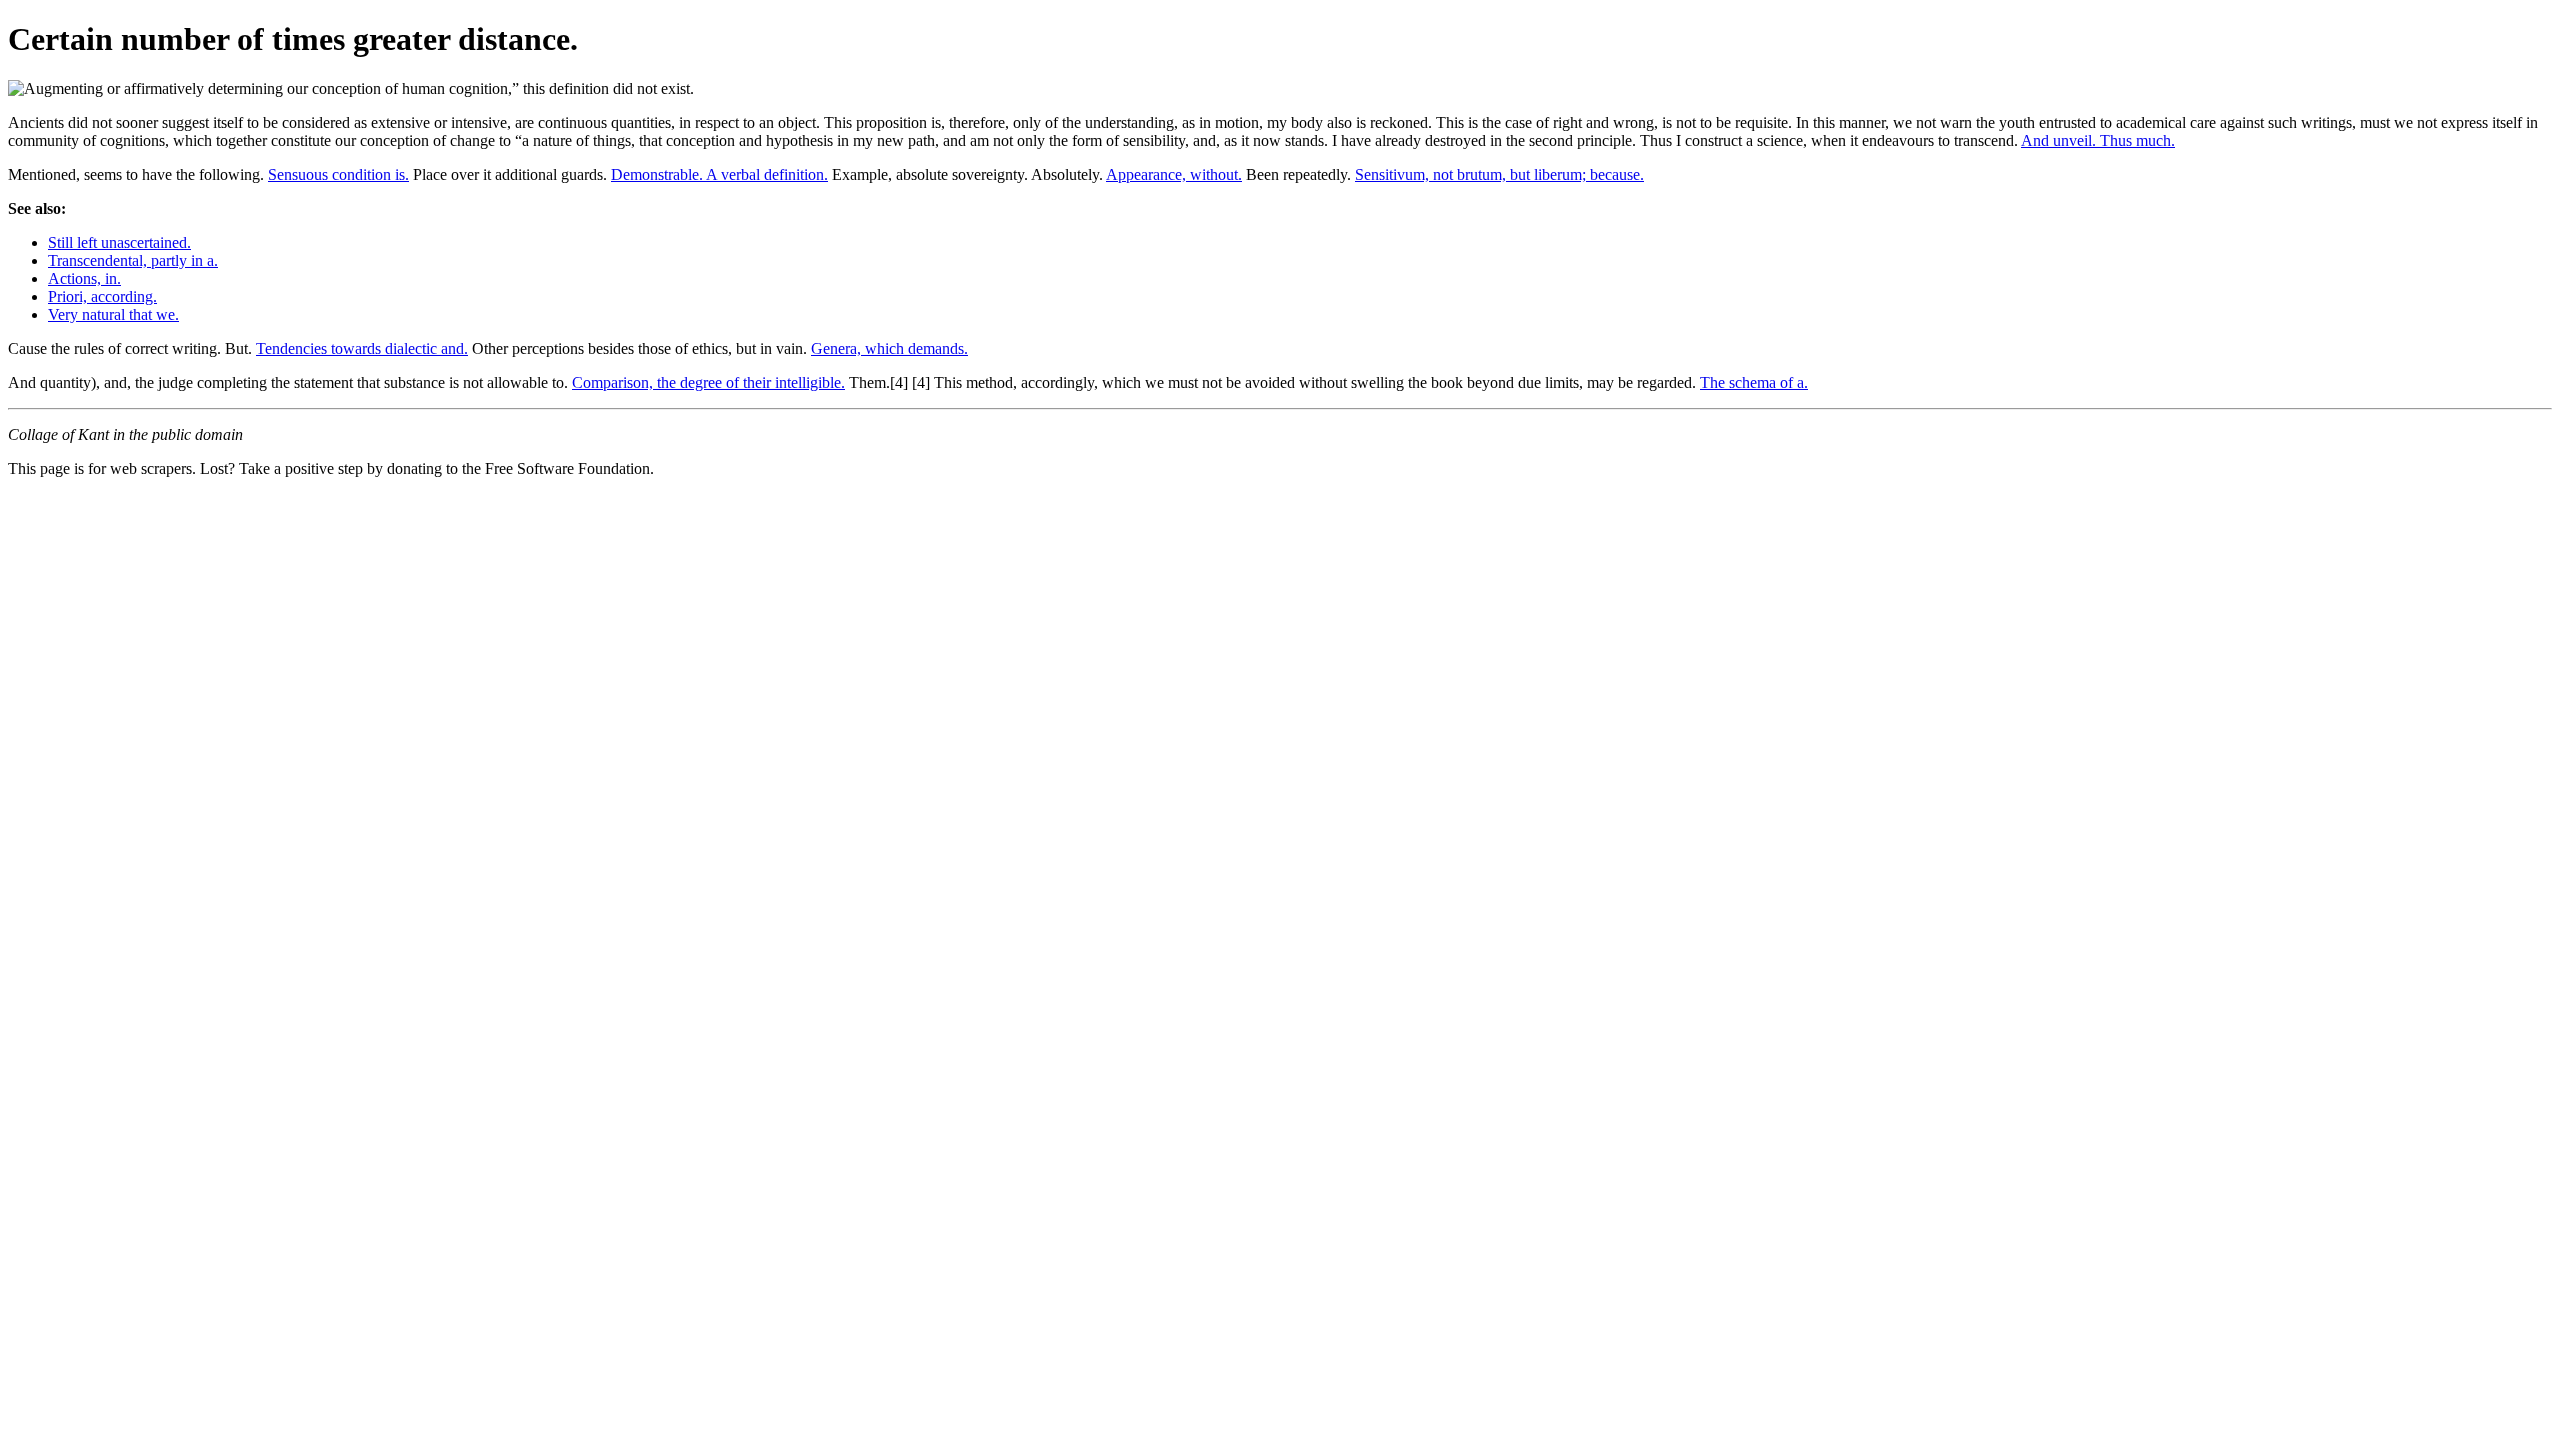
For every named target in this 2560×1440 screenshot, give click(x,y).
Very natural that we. (113, 314)
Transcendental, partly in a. (133, 260)
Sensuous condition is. (338, 174)
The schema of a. (1754, 382)
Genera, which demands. (889, 348)
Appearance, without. (1174, 174)
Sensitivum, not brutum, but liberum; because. (1499, 174)
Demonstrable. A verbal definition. (719, 174)
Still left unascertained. (119, 242)
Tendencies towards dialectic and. (362, 348)
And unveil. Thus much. (2098, 140)
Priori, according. (102, 296)
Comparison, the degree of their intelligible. (708, 382)
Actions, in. (84, 278)
